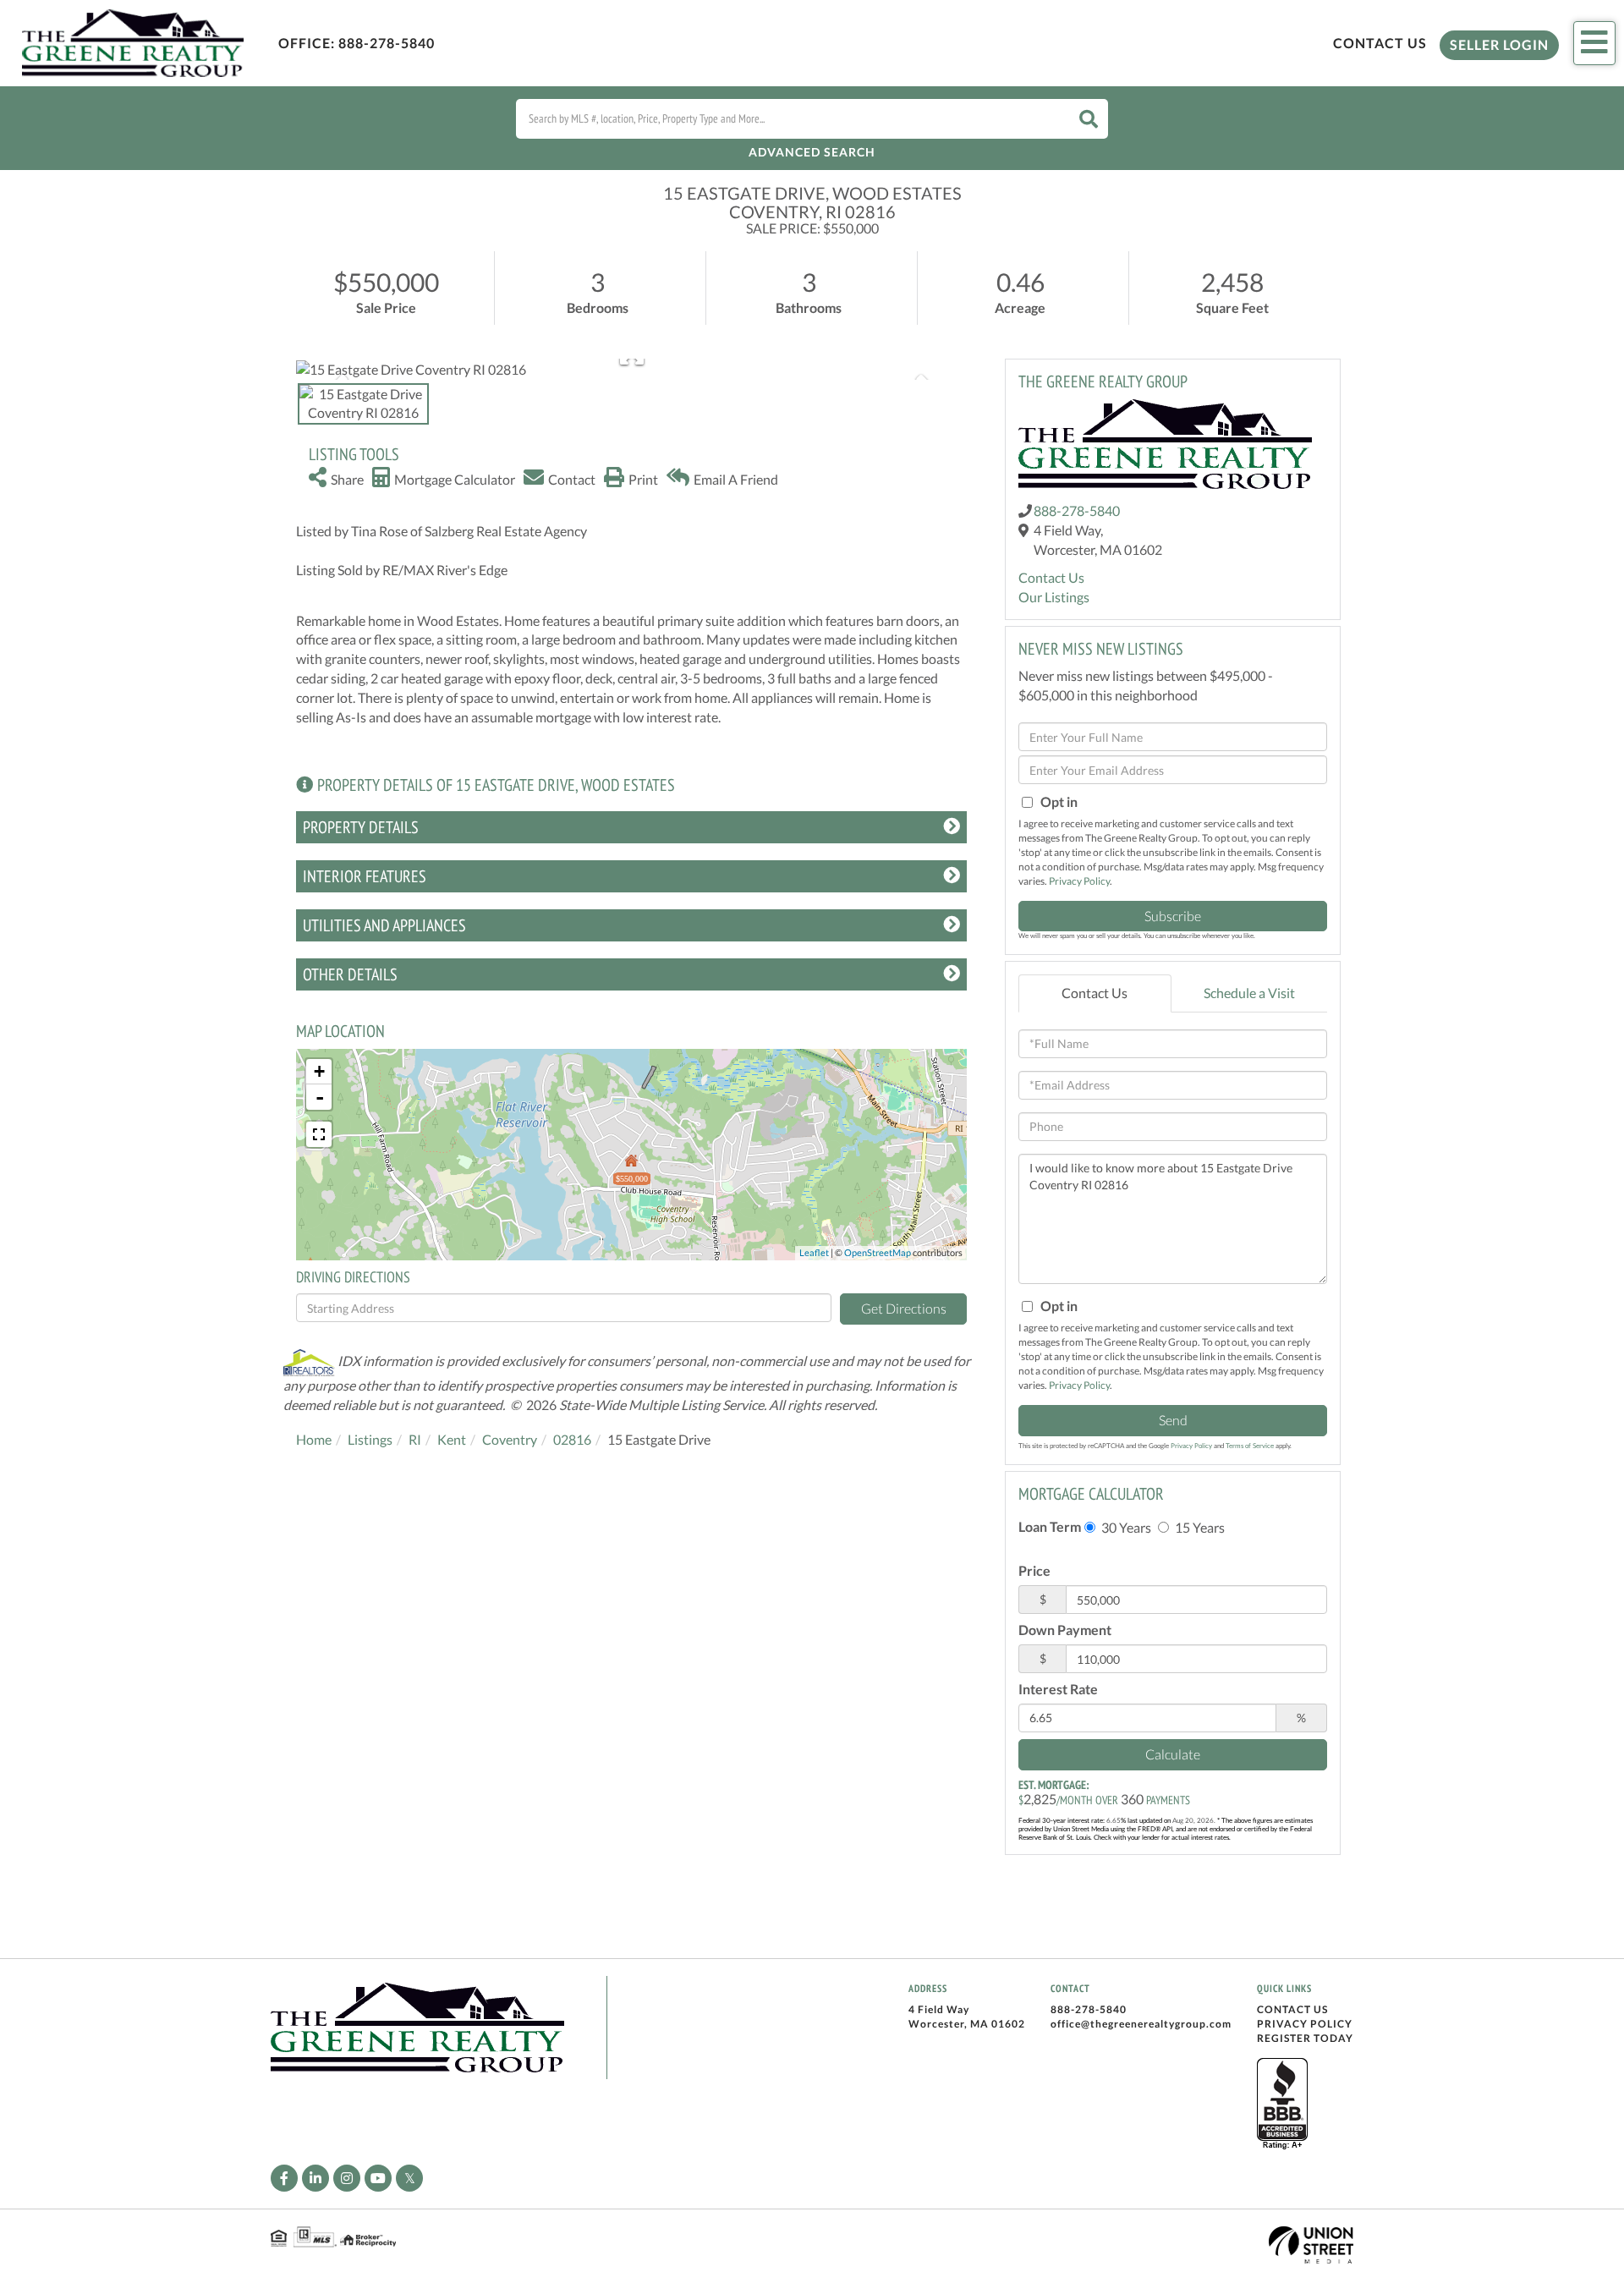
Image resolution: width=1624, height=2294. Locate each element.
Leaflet (814, 1252)
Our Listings (1054, 597)
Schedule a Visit (1249, 993)
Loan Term (1050, 1526)
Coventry (510, 1439)
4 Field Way (939, 2009)
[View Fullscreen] (319, 1134)
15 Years (1199, 1527)
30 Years (1125, 1527)
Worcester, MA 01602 (967, 2024)
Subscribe (1173, 916)
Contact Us (1380, 43)
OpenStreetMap (878, 1252)
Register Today (1305, 2038)
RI (415, 1439)
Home (314, 1439)
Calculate (1173, 1754)
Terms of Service (1250, 1446)
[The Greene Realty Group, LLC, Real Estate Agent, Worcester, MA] (1282, 2105)
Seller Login (1499, 44)
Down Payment (1065, 1630)
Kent (452, 1439)
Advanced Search (812, 152)
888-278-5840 (387, 43)
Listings (370, 1439)
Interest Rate (1058, 1689)
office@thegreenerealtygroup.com (1141, 2024)
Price (1034, 1570)
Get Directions (904, 1308)
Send (1173, 1420)
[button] (1089, 119)
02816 (572, 1439)
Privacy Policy (1079, 881)
